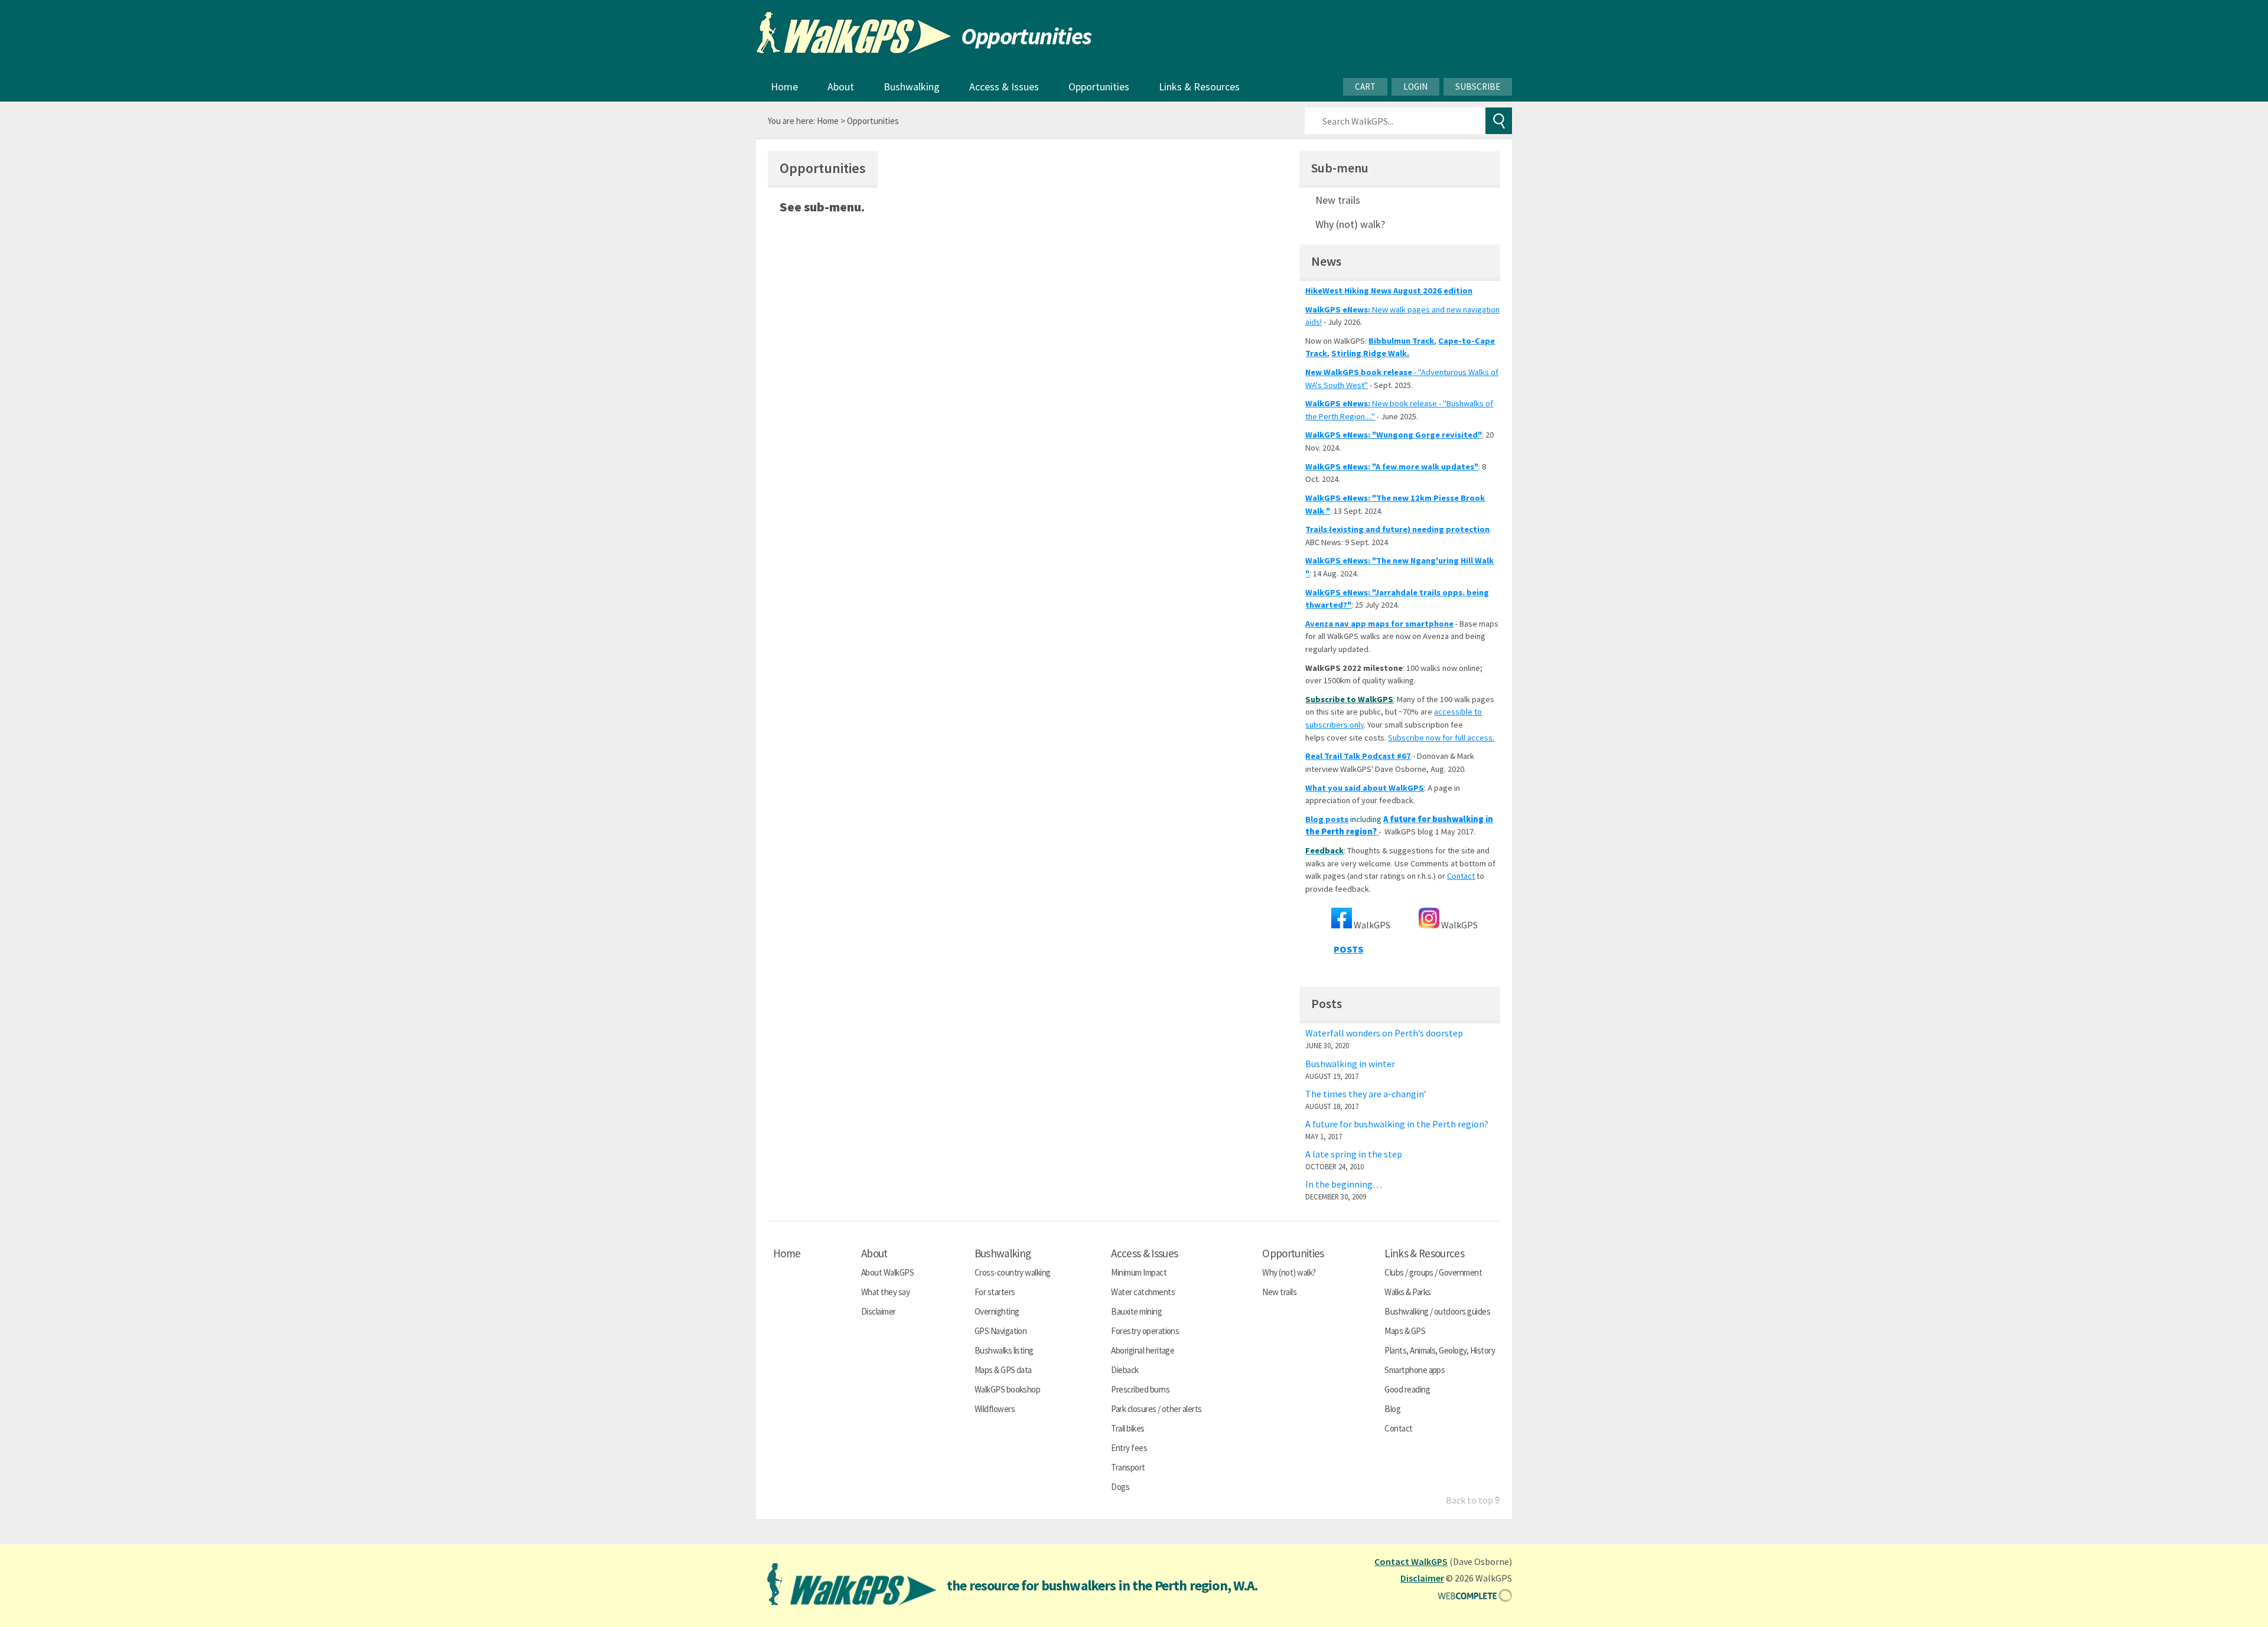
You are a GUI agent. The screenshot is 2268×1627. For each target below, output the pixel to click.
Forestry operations (1145, 1331)
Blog (1392, 1409)
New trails (1338, 200)
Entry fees (1129, 1448)
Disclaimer (879, 1311)
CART (1365, 87)
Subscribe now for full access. (1441, 738)
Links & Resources (1199, 87)
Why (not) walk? (1350, 224)
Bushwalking (912, 87)
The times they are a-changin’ (1366, 1094)
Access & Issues (1004, 87)
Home (784, 87)
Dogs (1120, 1487)
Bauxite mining (1136, 1311)
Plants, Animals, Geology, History (1440, 1350)
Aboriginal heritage (1143, 1350)
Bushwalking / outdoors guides (1437, 1311)
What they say (885, 1292)
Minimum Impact (1139, 1272)
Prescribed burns (1140, 1389)
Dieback (1125, 1370)
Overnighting (997, 1311)
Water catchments (1143, 1292)
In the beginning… (1344, 1184)
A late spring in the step (1354, 1154)
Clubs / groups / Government (1433, 1272)
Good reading (1407, 1389)
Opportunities (1099, 87)
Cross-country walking (1013, 1272)
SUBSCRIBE (1478, 87)
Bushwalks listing (1004, 1350)
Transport (1128, 1467)
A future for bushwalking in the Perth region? (1397, 1124)
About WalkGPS (887, 1272)
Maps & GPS (1405, 1331)
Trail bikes (1128, 1428)
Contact (1461, 876)
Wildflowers (995, 1409)
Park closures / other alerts (1156, 1409)
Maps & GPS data (1003, 1370)
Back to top (1469, 1500)
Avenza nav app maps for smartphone (1379, 624)
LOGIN (1415, 87)
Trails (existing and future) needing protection (1397, 529)
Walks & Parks (1407, 1292)
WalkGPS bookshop (1008, 1389)
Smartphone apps (1415, 1370)
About (841, 87)
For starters (995, 1292)
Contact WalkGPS (1411, 1561)
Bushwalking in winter (1350, 1064)
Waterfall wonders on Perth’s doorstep (1384, 1033)
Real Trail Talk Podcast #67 (1358, 756)
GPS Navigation (1001, 1331)
